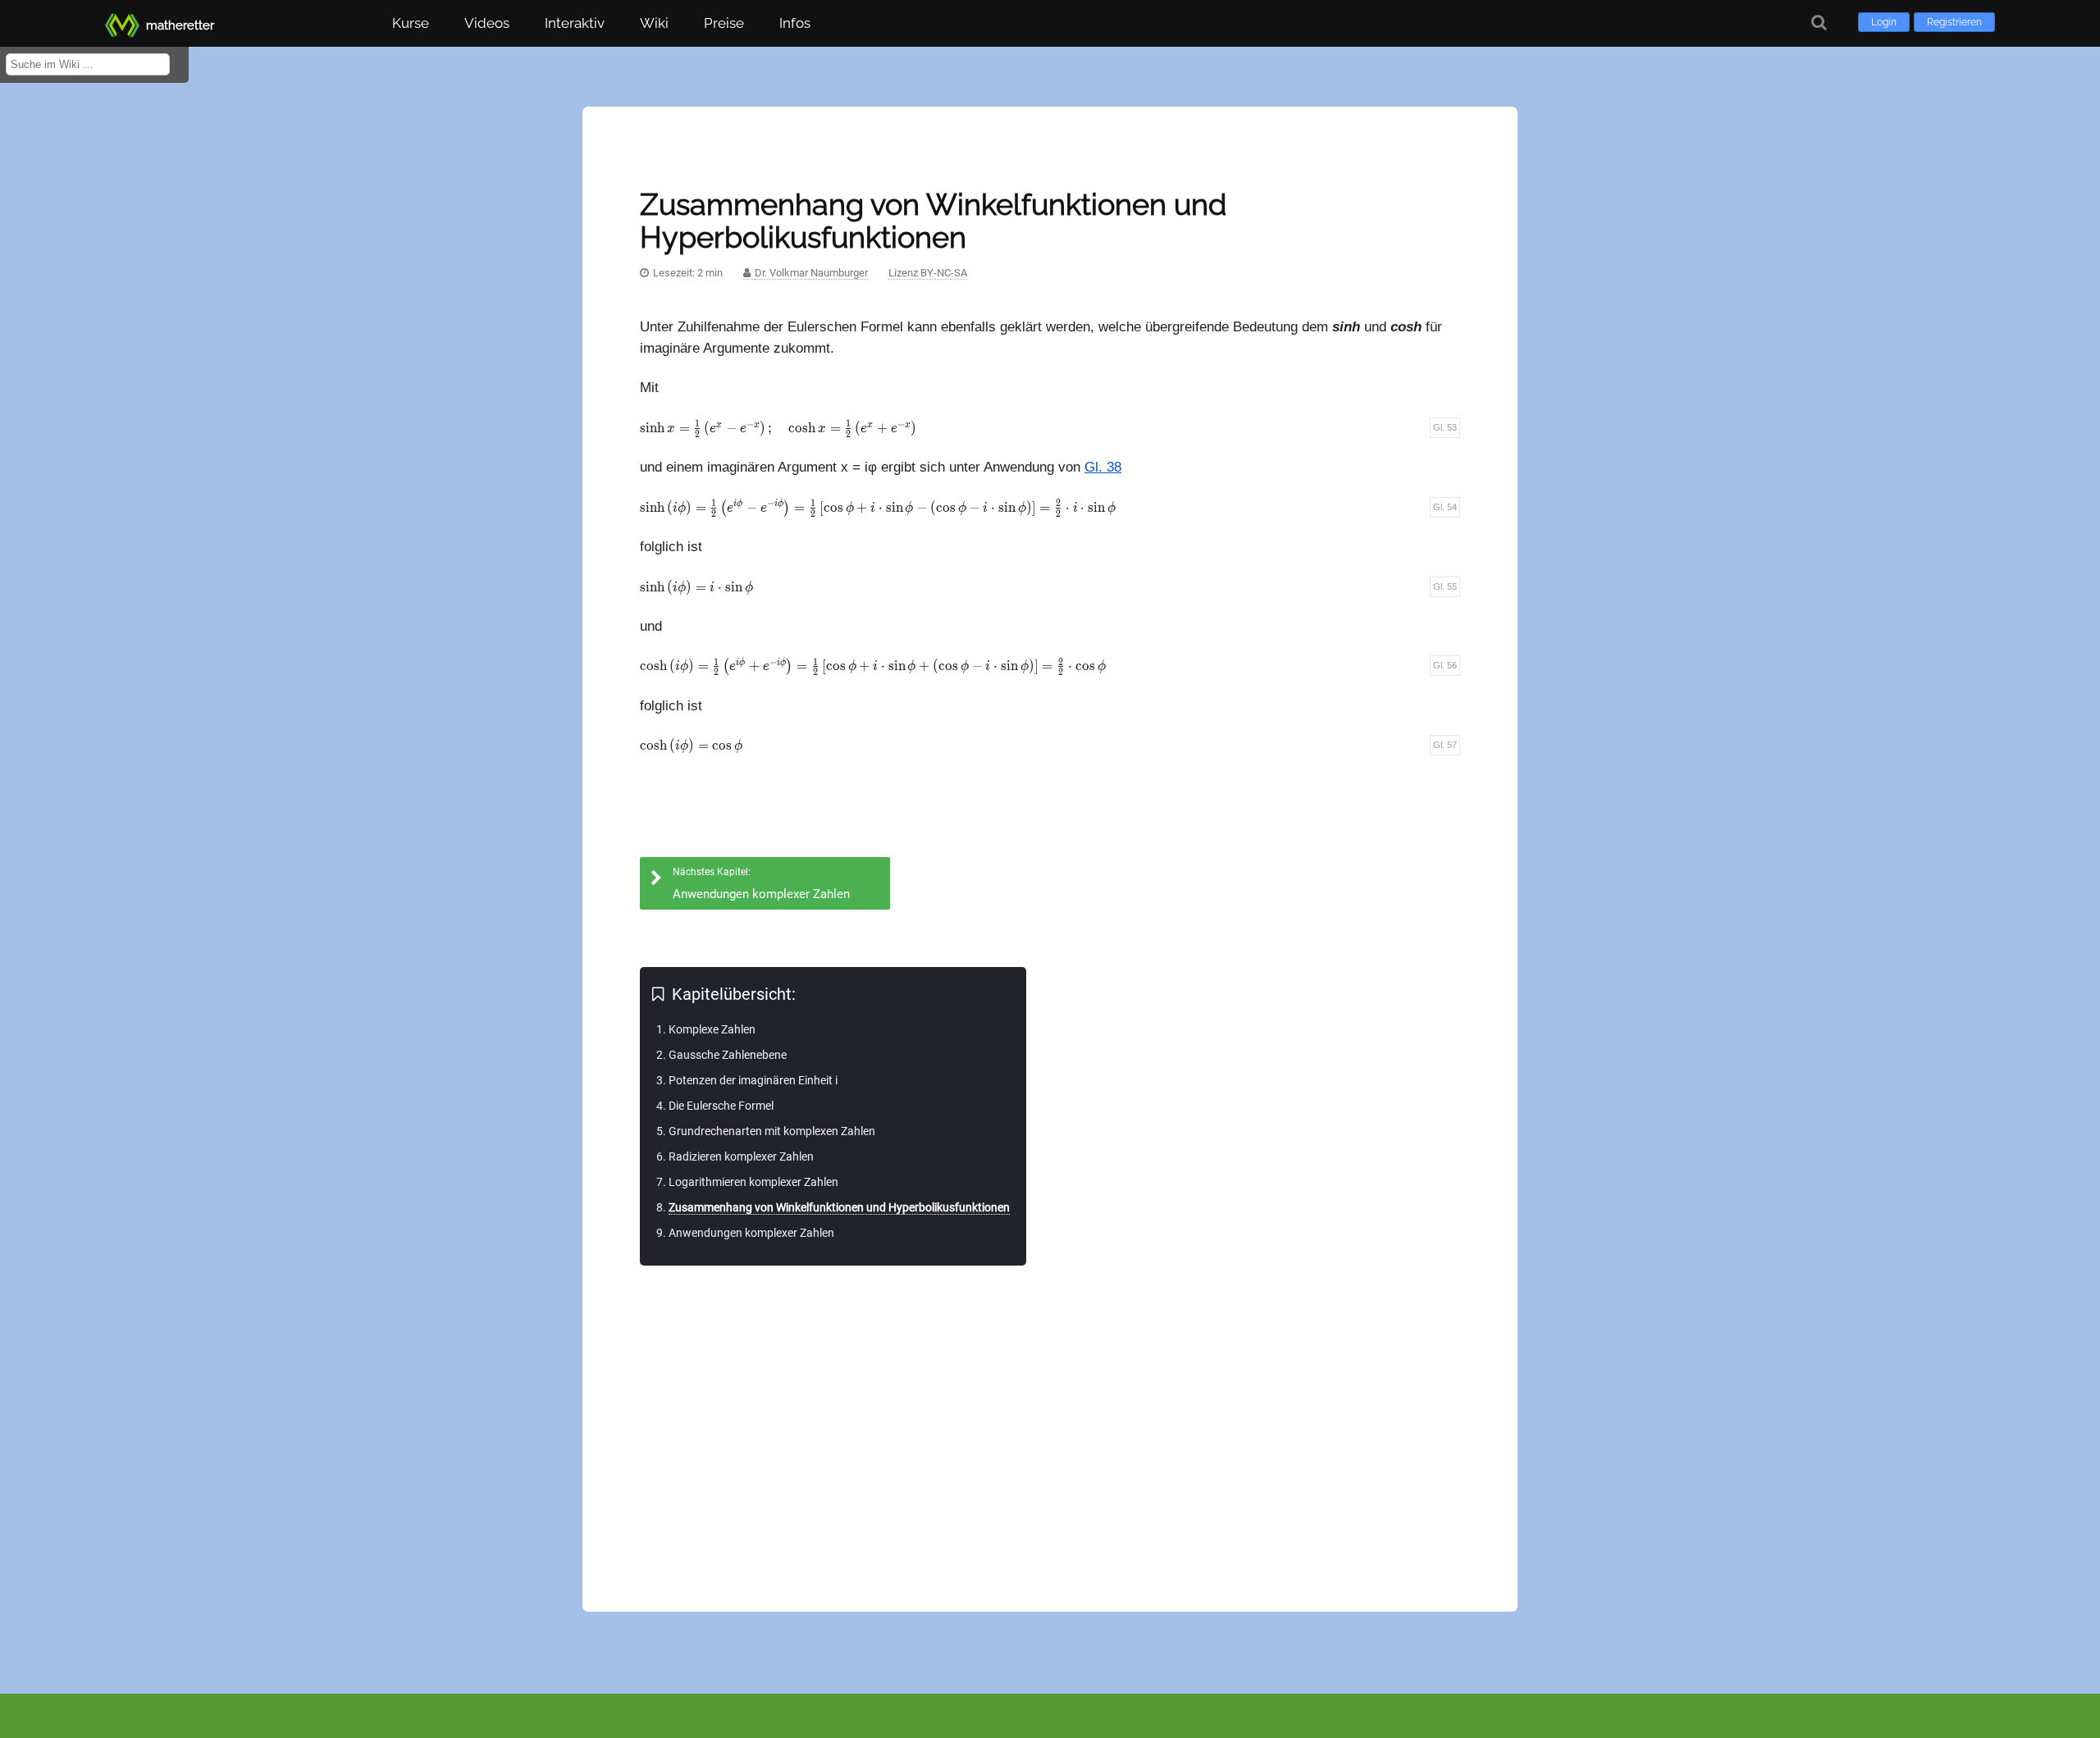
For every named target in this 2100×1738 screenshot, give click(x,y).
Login (1884, 22)
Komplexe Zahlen (712, 1029)
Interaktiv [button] (575, 23)
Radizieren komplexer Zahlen (741, 1156)
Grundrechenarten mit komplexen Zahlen (772, 1131)
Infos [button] (795, 23)
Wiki (654, 23)
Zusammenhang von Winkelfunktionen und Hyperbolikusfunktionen (839, 1207)
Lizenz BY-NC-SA (928, 273)
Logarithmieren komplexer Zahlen (753, 1182)
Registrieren (1954, 22)
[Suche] (1819, 23)
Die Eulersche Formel (721, 1106)
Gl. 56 (1445, 665)
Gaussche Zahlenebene (728, 1055)
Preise (724, 23)
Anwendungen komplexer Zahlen (751, 1233)
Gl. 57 (1445, 745)
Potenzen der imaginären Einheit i (753, 1080)
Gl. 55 (1445, 586)
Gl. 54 (1445, 507)
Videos (487, 23)
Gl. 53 (1445, 427)
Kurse (411, 23)
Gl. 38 (1103, 467)
